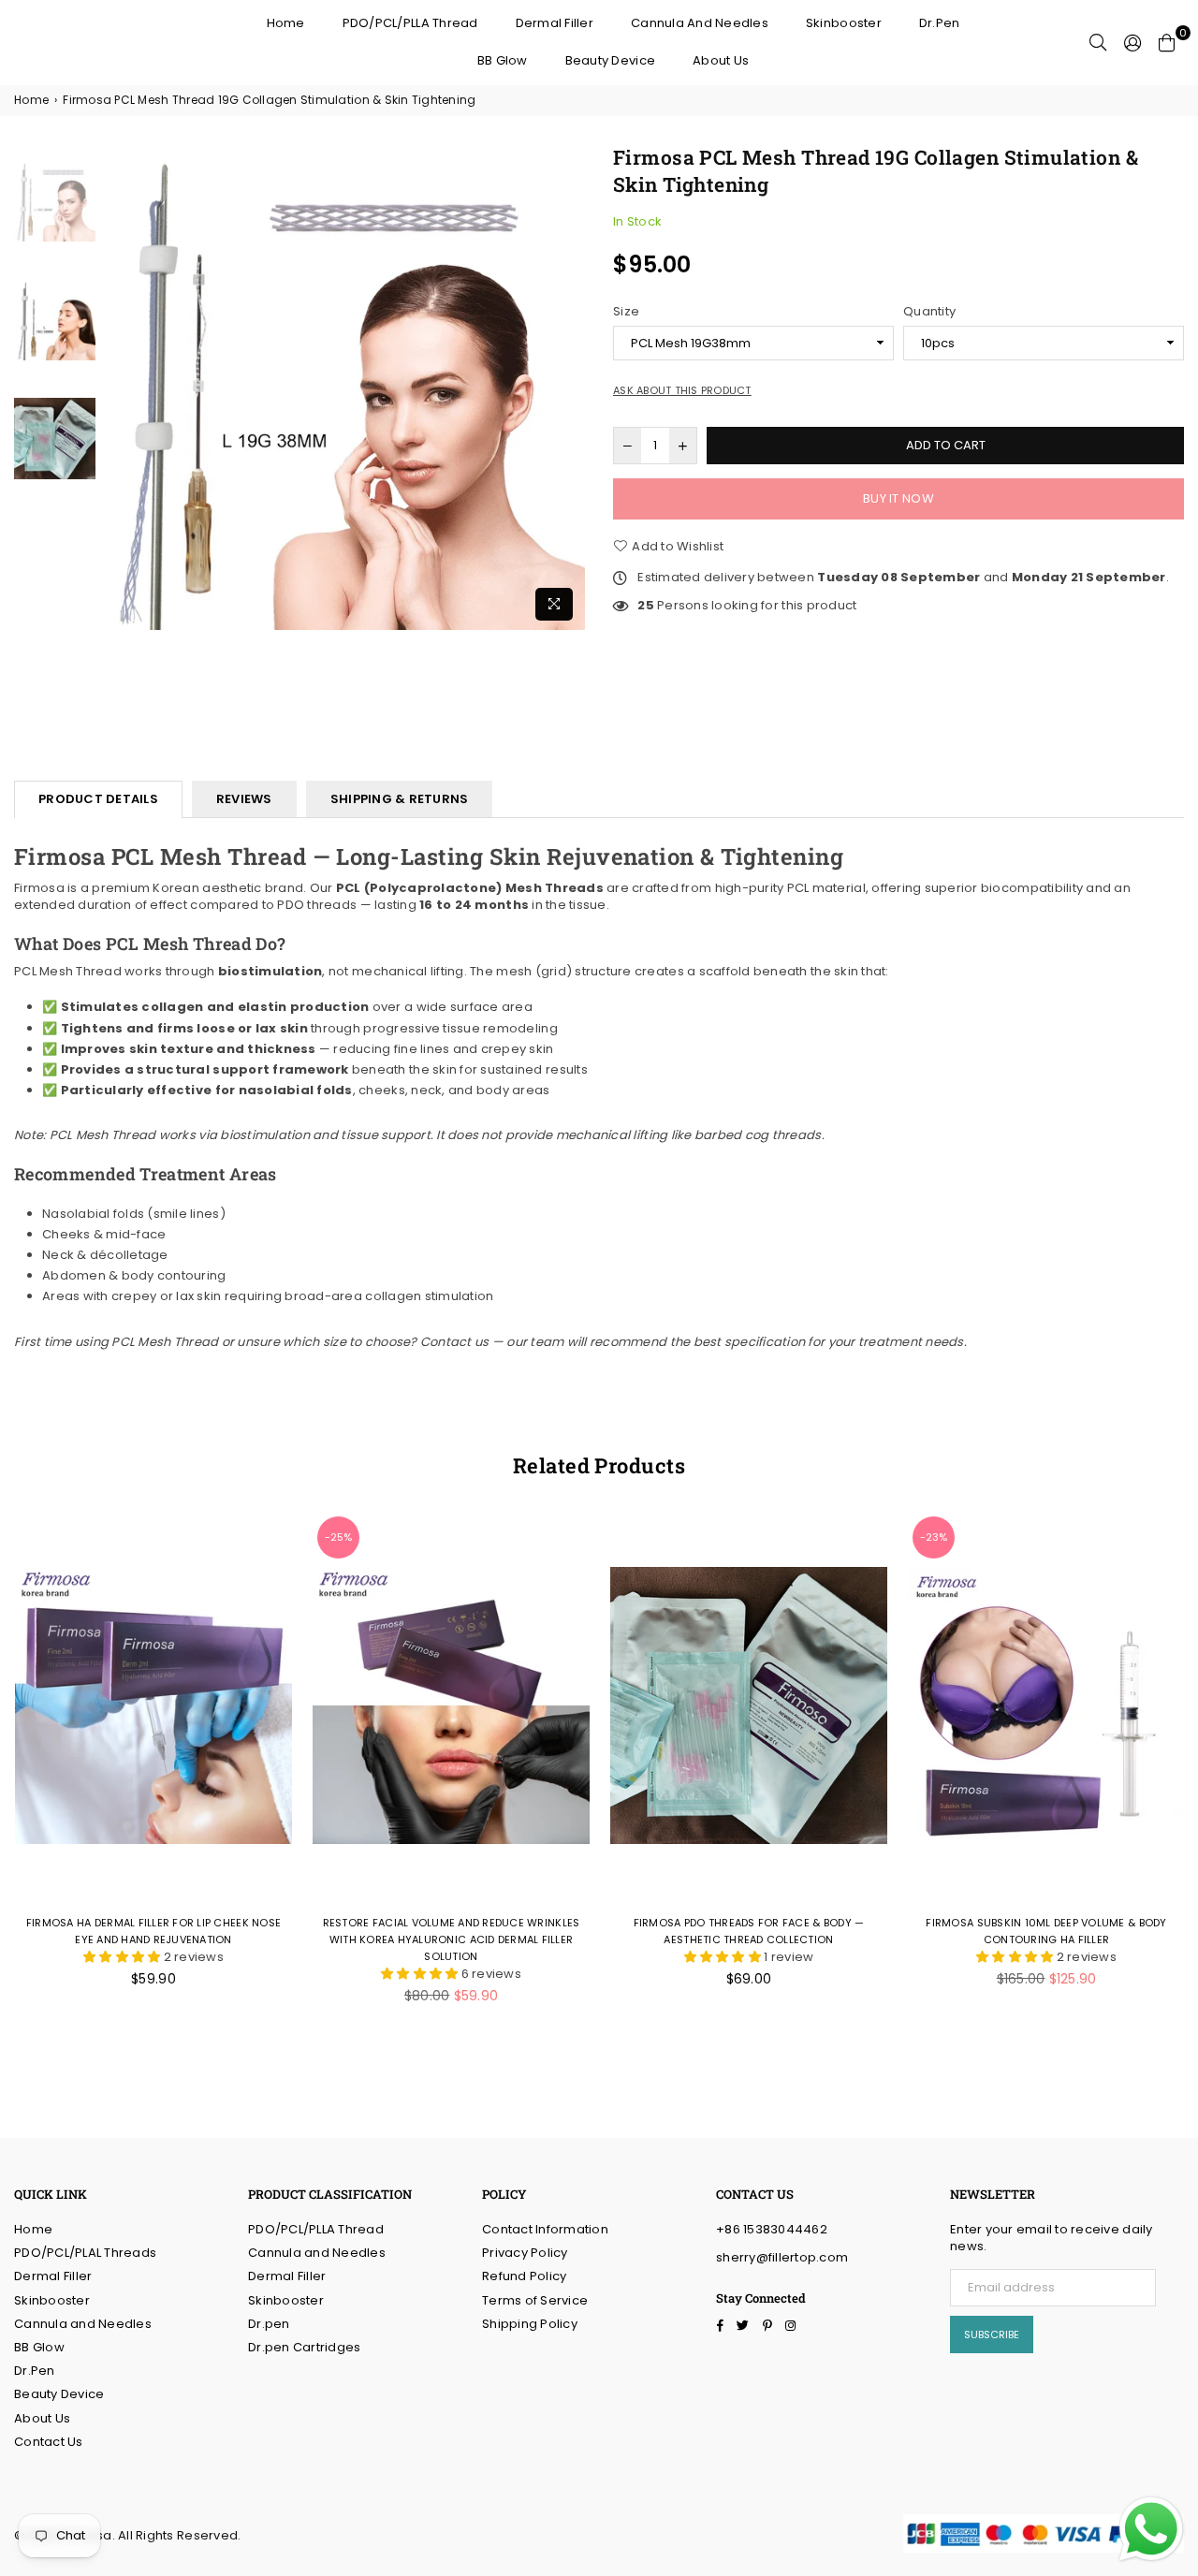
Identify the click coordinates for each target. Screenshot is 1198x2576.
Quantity (929, 312)
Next (569, 387)
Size (626, 312)
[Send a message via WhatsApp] (1151, 2529)
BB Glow (503, 60)
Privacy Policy (525, 2253)
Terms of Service (535, 2300)
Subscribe (992, 2334)
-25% (338, 1537)
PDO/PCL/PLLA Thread (410, 23)
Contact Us (49, 2442)
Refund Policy (524, 2276)
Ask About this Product (682, 391)
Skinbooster (844, 23)
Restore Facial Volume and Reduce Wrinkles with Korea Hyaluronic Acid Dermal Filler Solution (452, 1939)
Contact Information (545, 2229)
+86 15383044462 (772, 2229)
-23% (934, 1537)
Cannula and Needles (700, 23)
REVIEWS (244, 799)
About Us (721, 60)
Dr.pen (269, 2324)
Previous (117, 387)
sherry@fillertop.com (782, 2257)
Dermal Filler (555, 23)
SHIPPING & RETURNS (400, 799)
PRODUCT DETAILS (98, 799)
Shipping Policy (530, 2324)
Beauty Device (610, 60)
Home (286, 23)
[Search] (1098, 42)
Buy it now (898, 498)
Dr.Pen (940, 23)
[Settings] (1133, 42)
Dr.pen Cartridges (304, 2347)
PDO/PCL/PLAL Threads (85, 2253)
